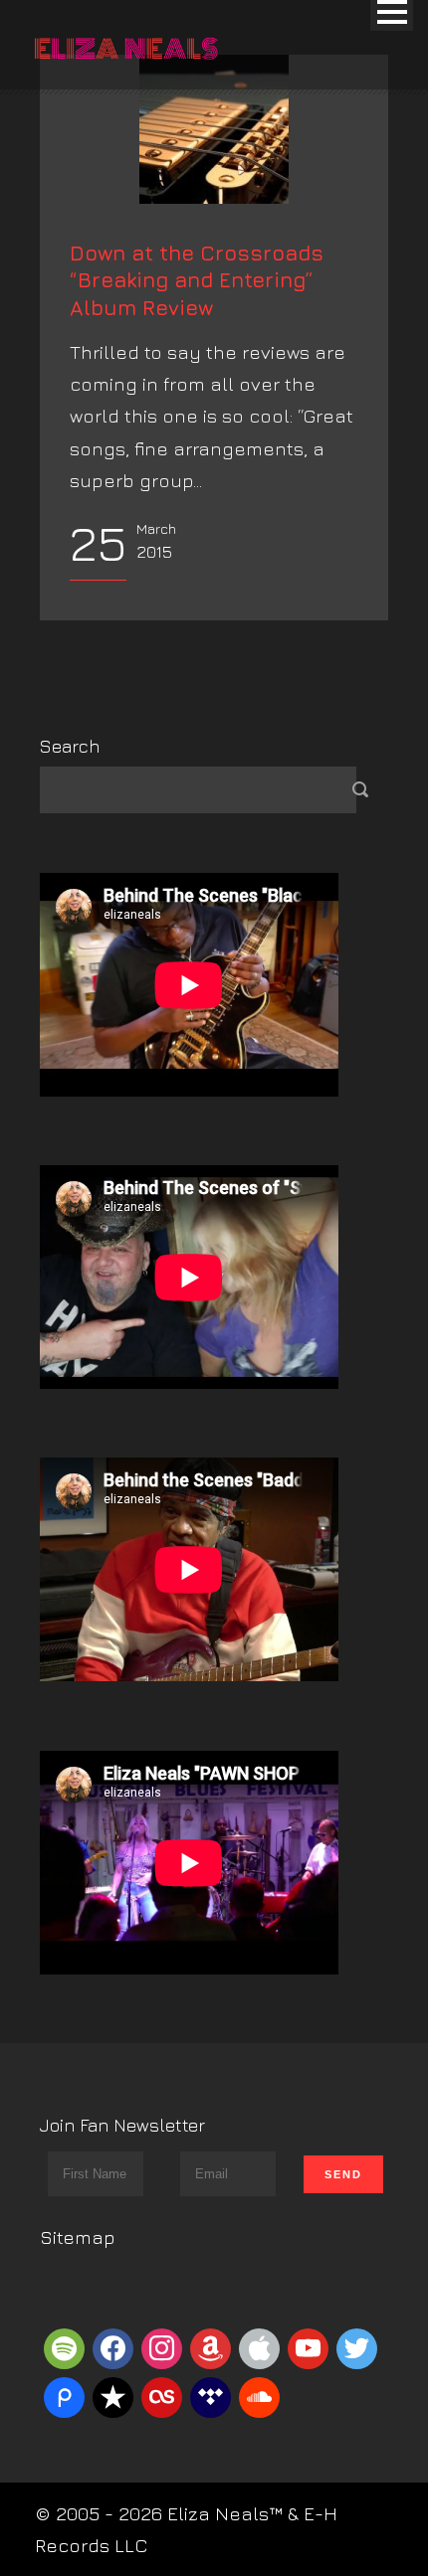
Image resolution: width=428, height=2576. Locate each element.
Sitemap (78, 2237)
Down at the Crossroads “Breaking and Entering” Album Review (197, 280)
